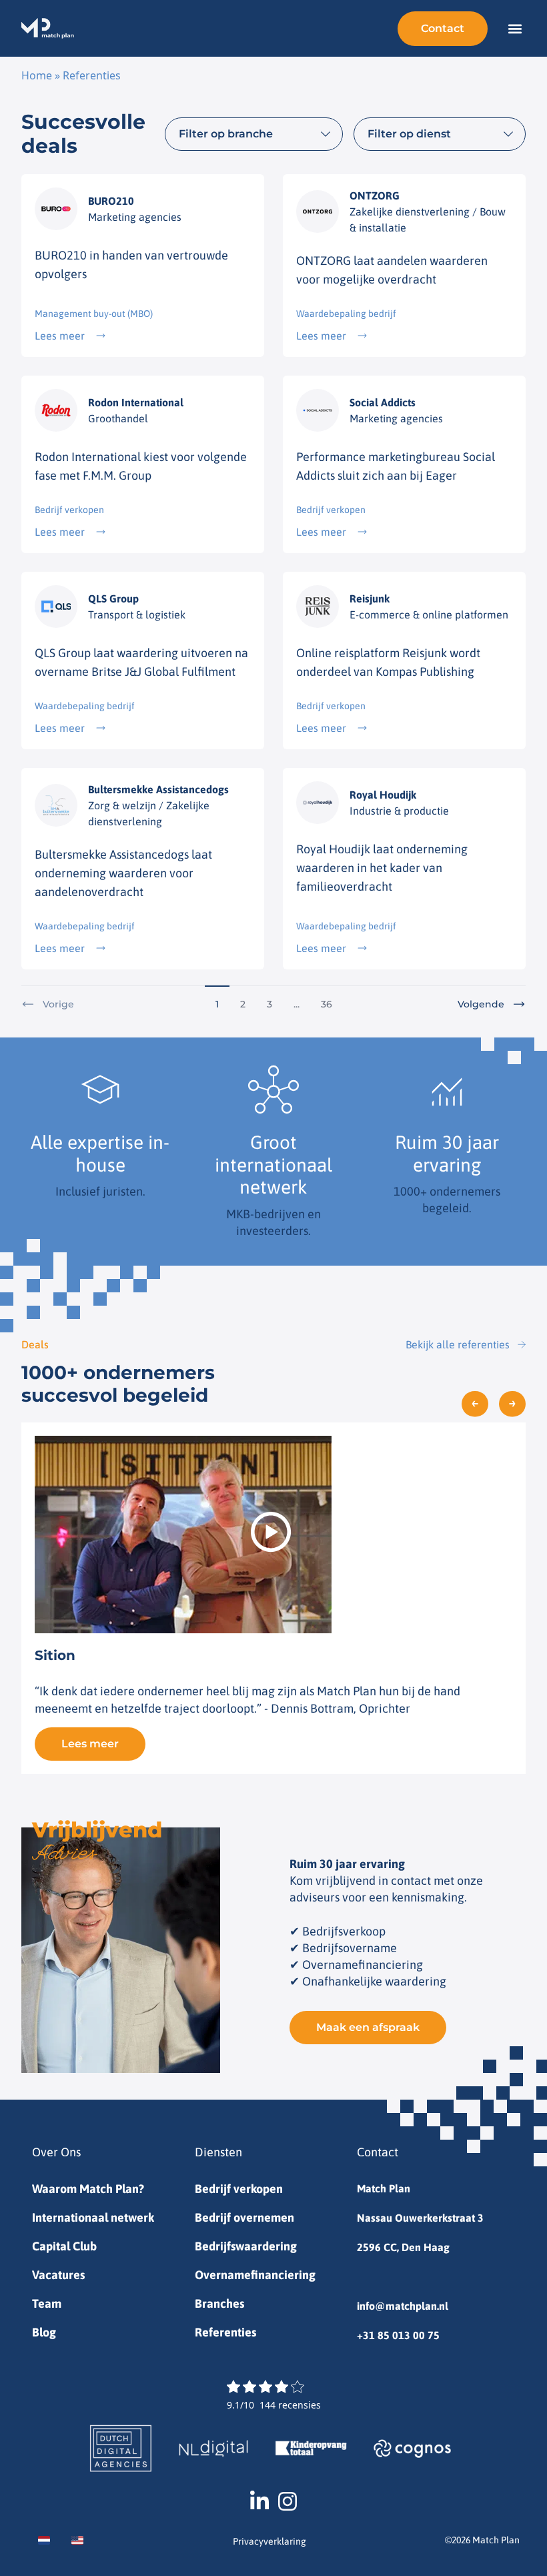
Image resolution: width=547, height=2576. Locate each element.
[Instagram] (288, 2501)
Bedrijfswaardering (246, 2246)
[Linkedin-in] (259, 2501)
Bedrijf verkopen (239, 2189)
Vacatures (58, 2275)
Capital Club (64, 2246)
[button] (515, 28)
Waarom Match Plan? (88, 2189)
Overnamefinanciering (255, 2275)
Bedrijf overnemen (244, 2217)
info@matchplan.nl (403, 2306)
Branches (219, 2303)
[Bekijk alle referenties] (522, 1344)
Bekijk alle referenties (458, 1344)
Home (37, 75)
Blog (44, 2332)
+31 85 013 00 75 (398, 2335)
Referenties (225, 2332)
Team (47, 2303)
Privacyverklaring (269, 2541)
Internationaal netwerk (93, 2217)
